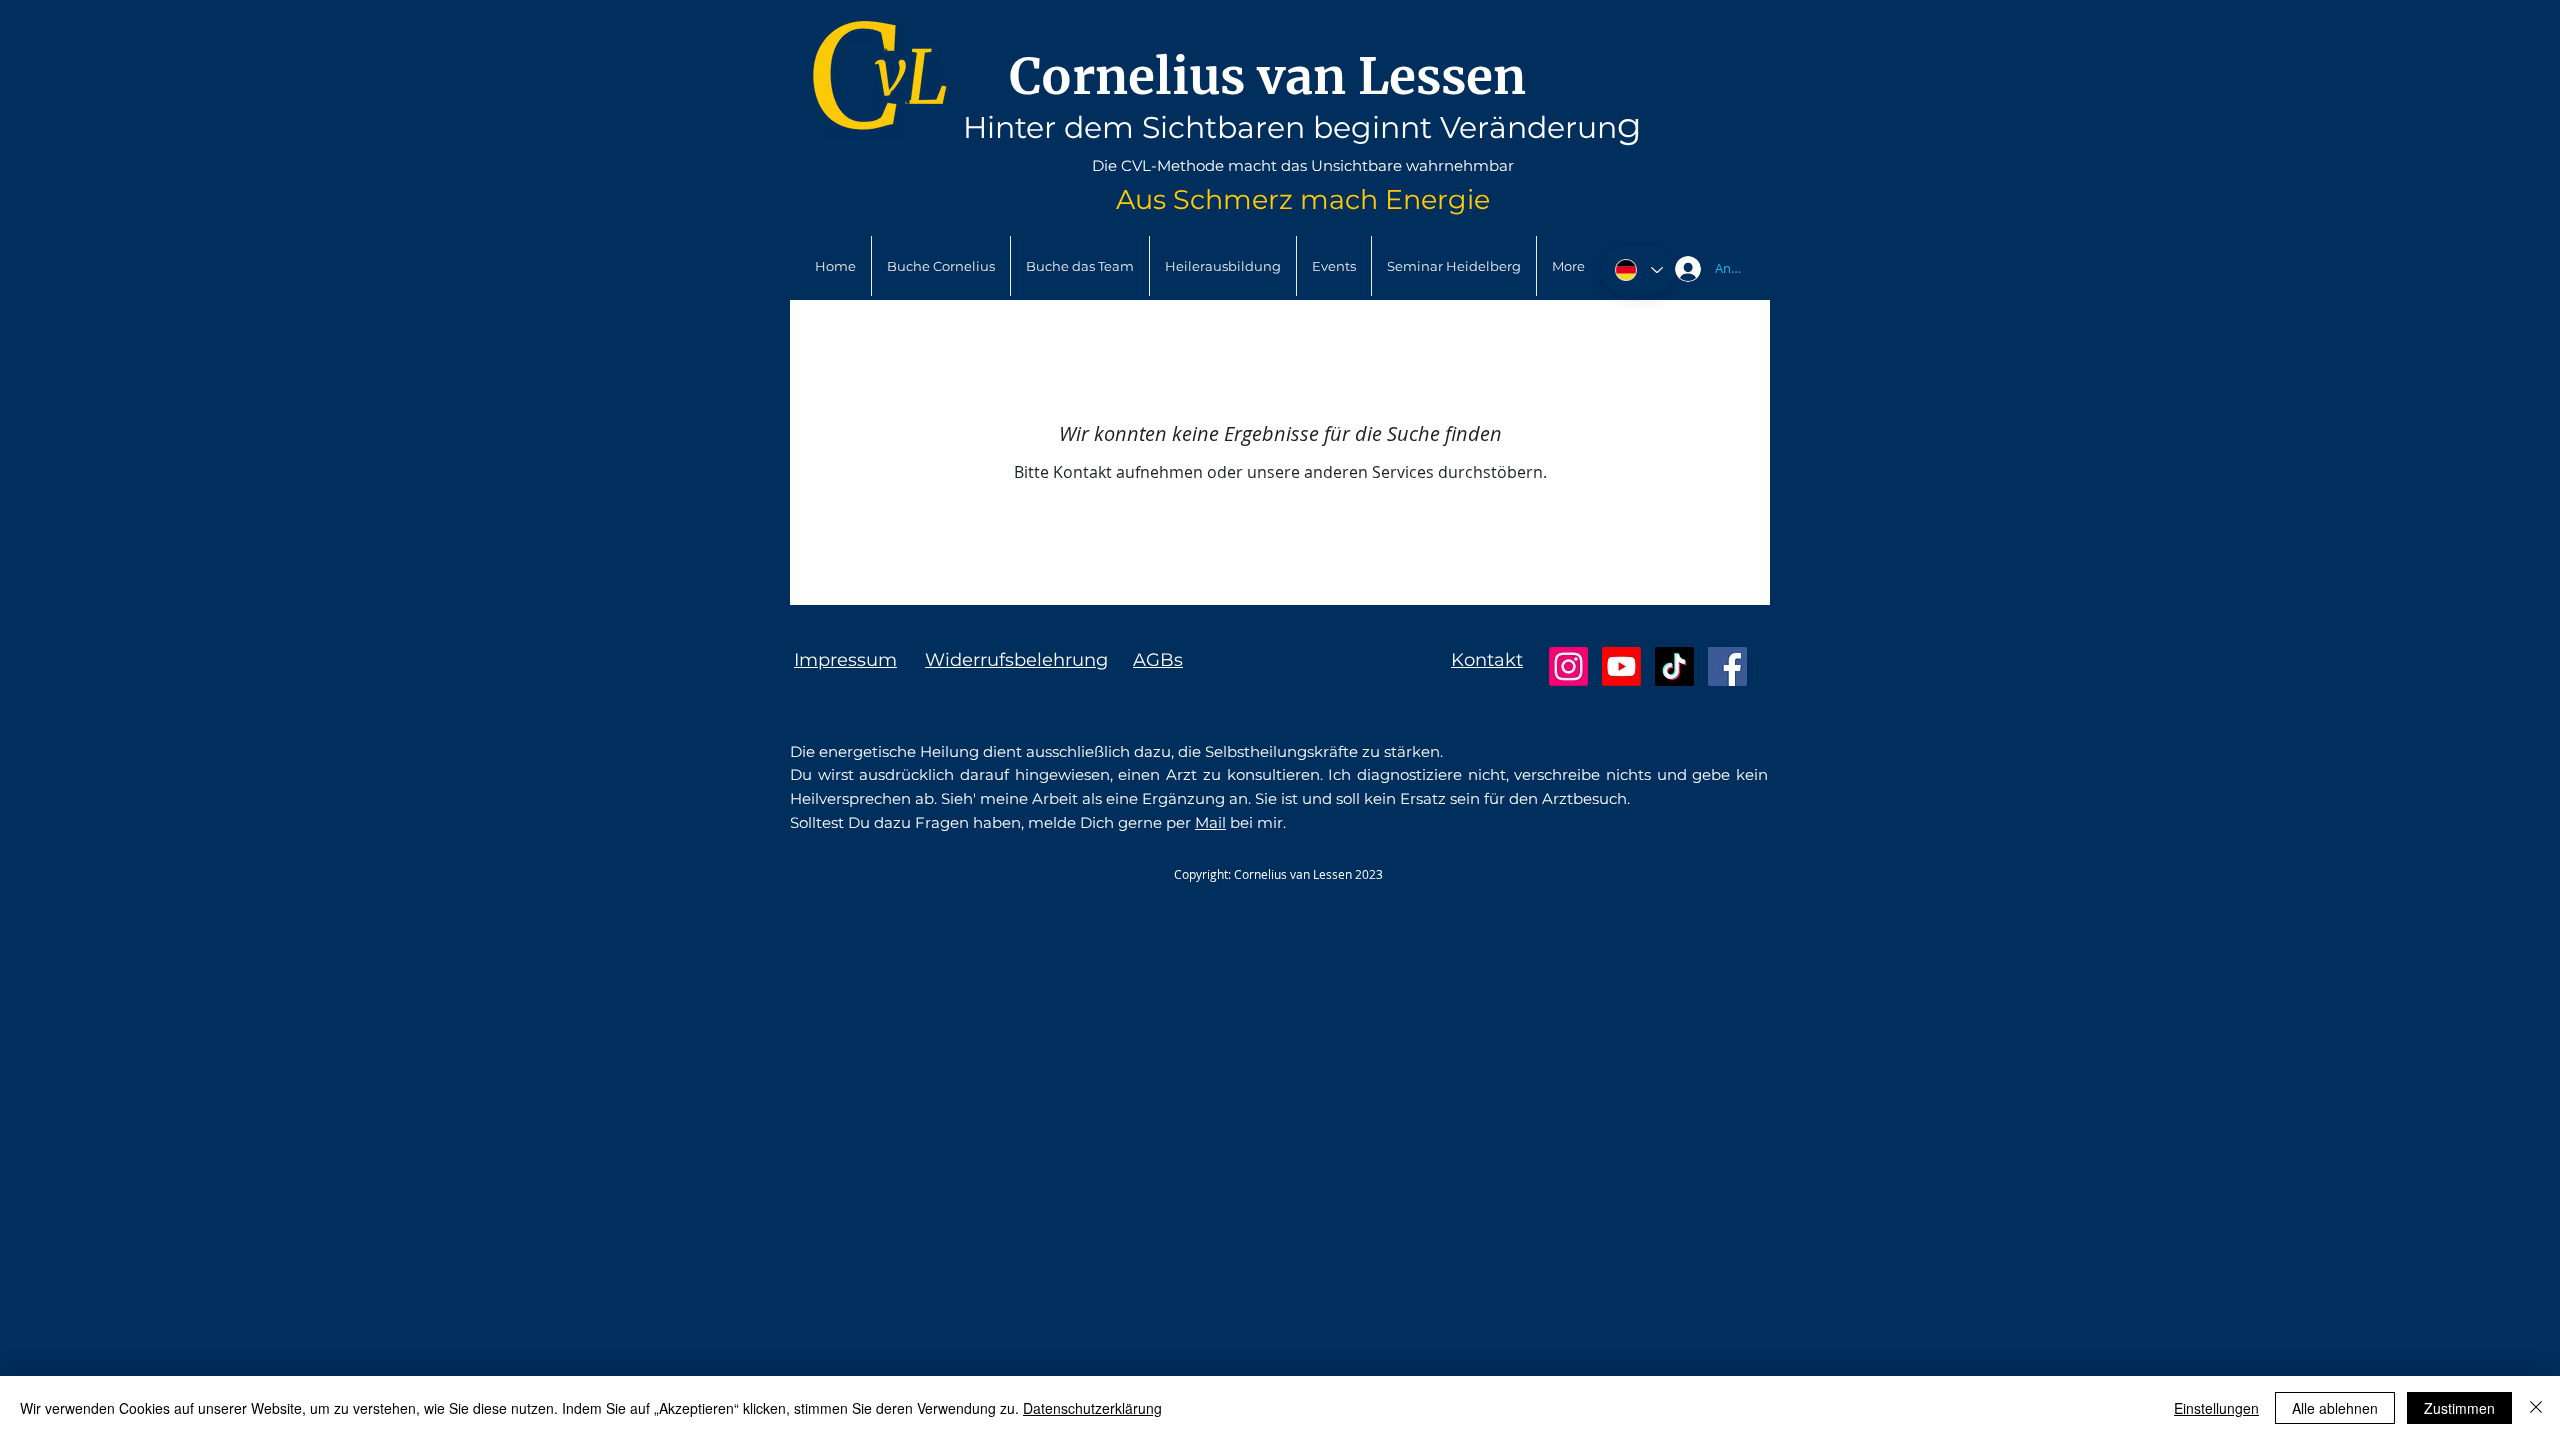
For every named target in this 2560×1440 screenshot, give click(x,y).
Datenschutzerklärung (1092, 1408)
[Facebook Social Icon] (1727, 666)
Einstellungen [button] (2216, 1408)
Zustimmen (2459, 1408)
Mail (1210, 822)
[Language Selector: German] (1638, 270)
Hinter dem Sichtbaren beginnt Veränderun (1290, 127)
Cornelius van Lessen (1267, 76)
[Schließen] (2536, 1408)
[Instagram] (1568, 666)
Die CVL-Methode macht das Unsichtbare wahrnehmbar (1303, 165)
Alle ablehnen (2335, 1408)
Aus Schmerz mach (1250, 199)
